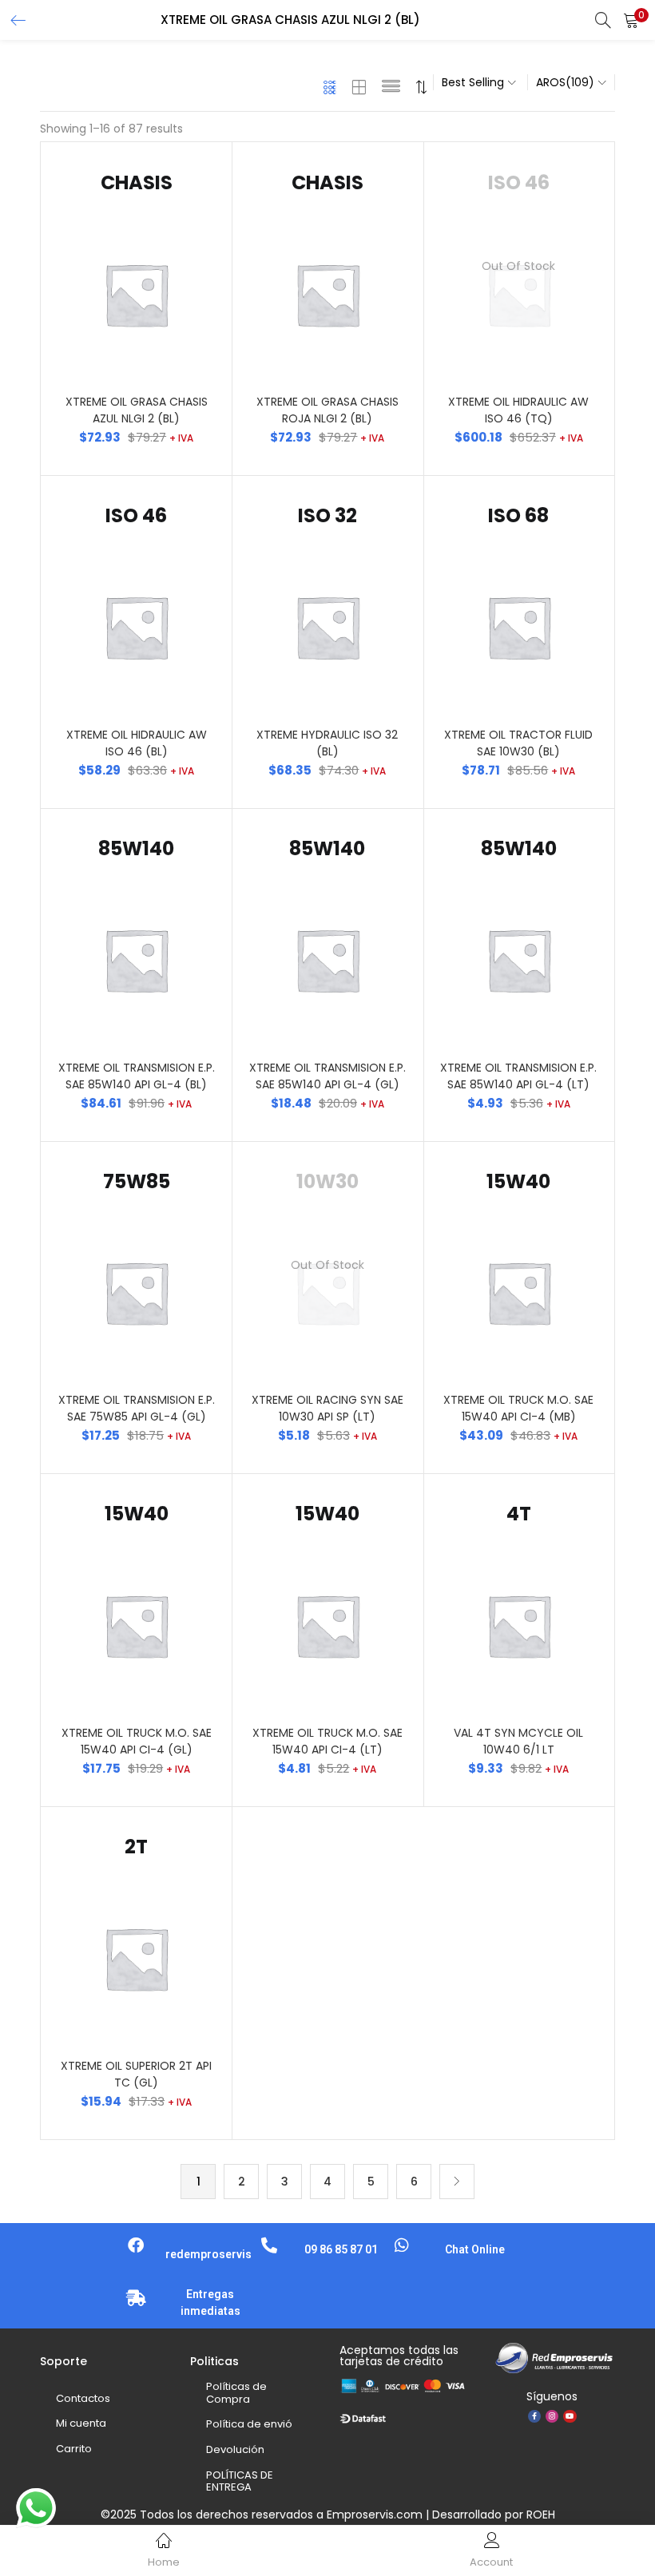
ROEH (541, 2515)
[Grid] (330, 87)
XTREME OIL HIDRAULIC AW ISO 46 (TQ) (518, 410)
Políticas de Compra (236, 2393)
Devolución (235, 2449)
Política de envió (249, 2424)
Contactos (83, 2398)
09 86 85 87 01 (341, 2249)
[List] (391, 87)
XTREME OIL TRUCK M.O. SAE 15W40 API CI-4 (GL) (137, 1741)
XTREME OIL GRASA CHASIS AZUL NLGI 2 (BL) (137, 410)
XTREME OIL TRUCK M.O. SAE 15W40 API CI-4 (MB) (518, 1408)
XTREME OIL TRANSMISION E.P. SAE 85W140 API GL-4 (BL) (137, 1076)
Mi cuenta (81, 2423)
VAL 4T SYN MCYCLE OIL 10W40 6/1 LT (518, 1741)
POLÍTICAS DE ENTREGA (240, 2481)
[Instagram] (552, 2416)
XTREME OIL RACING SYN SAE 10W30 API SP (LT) (327, 1408)
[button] (631, 20)
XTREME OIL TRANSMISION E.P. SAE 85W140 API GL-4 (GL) (327, 1076)
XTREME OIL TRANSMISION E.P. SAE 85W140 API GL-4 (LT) (518, 1076)
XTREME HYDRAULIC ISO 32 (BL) (327, 743)
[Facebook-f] (534, 2416)
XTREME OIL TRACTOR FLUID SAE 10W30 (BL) (518, 743)
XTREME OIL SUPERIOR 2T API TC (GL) (136, 2074)
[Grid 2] (359, 87)
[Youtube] (570, 2416)
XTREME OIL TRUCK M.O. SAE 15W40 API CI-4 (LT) (327, 1741)
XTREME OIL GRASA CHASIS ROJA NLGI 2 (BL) (327, 410)
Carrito (74, 2449)
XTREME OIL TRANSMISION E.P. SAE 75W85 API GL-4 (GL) (137, 1408)
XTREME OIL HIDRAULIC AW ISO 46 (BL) (137, 743)
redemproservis (208, 2254)
